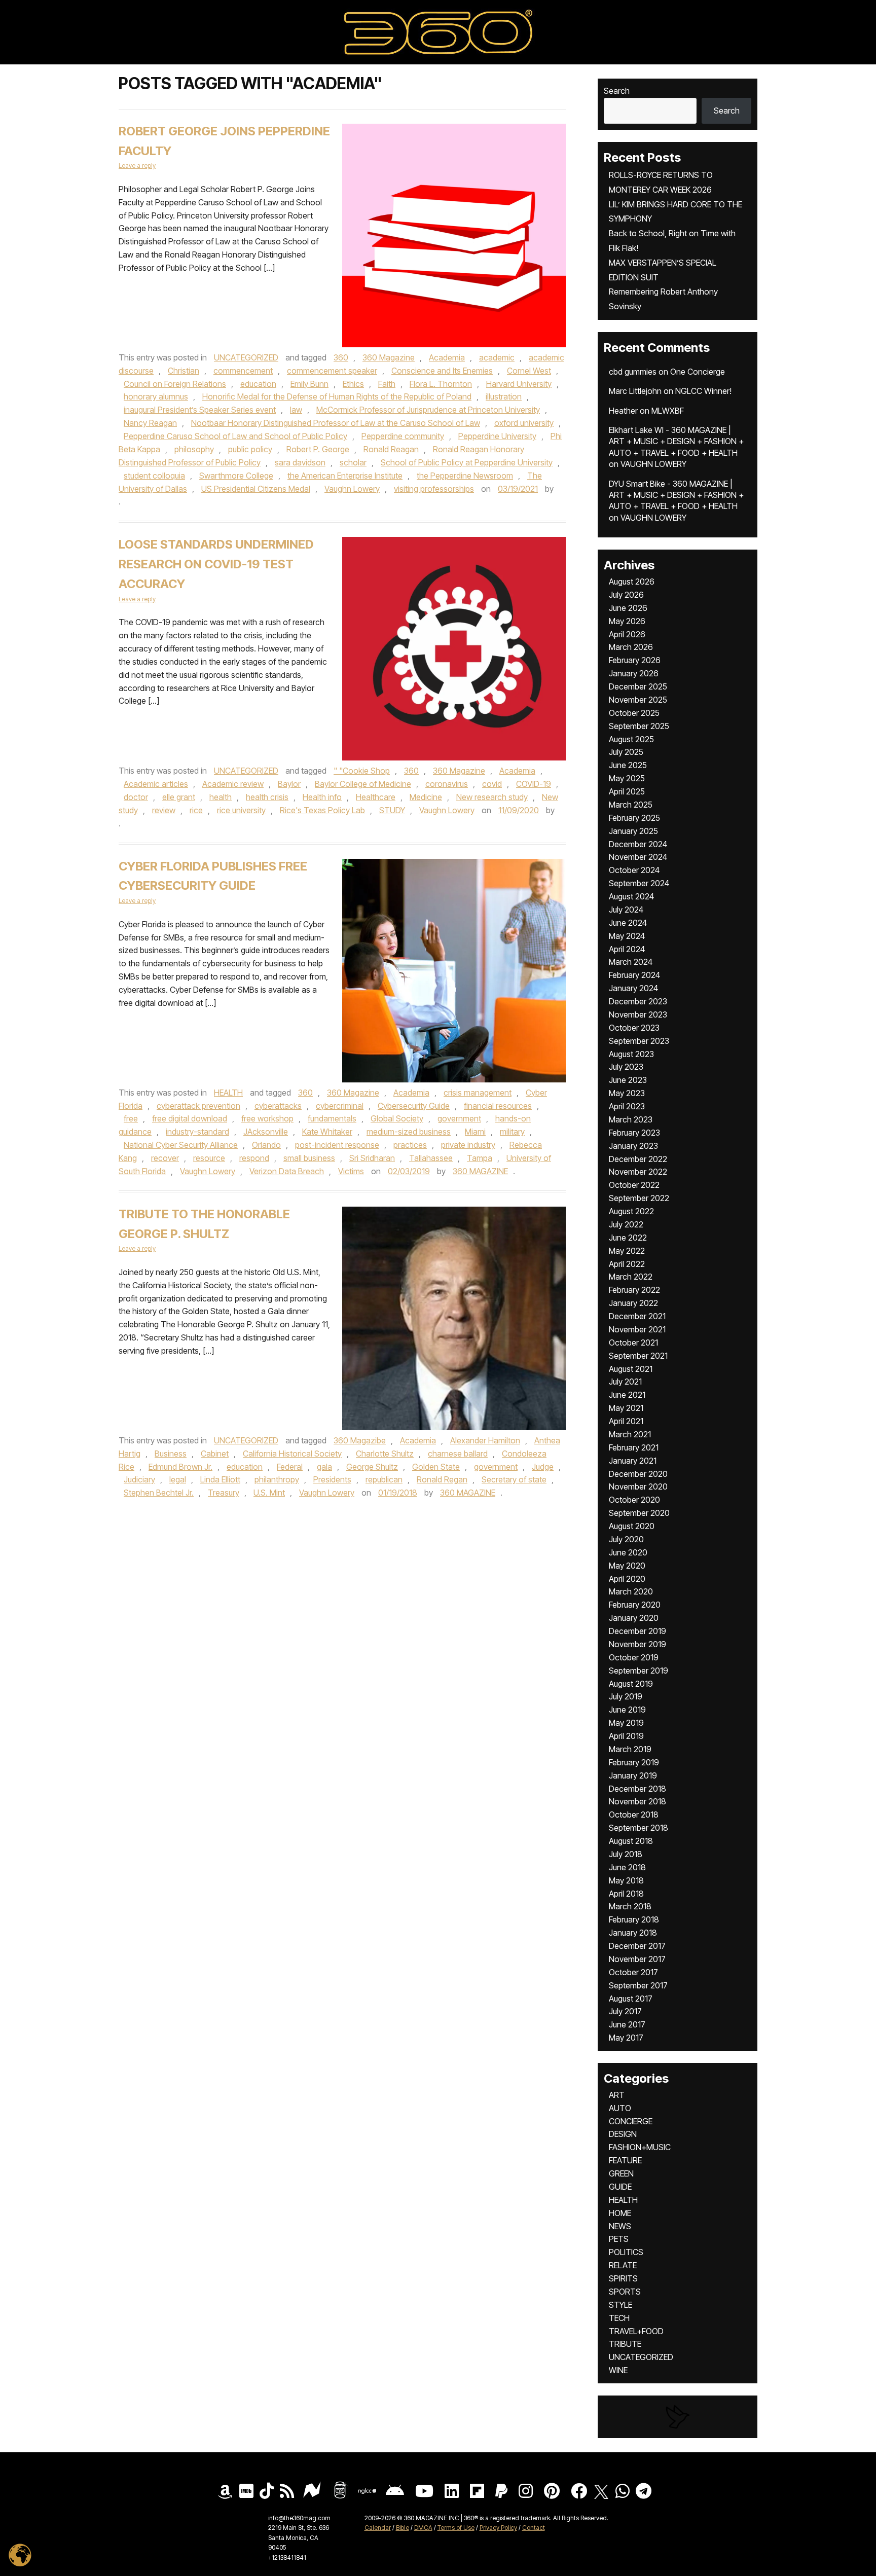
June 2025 (628, 765)
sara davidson (300, 462)
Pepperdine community (403, 436)
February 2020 (635, 1605)
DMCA (423, 2528)
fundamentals (332, 1118)
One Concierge (698, 372)
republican (384, 1479)
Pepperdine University (497, 436)
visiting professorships (434, 489)
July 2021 (625, 1382)
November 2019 (637, 1644)
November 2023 (638, 1014)
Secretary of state (514, 1479)
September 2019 (638, 1671)
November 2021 (637, 1329)
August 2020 (632, 1526)
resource (209, 1158)
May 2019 (626, 1723)
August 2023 (631, 1054)
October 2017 (633, 1972)
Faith (387, 384)
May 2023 (627, 1093)
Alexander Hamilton (485, 1440)
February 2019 (634, 1762)
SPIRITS (623, 2278)
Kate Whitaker (327, 1132)
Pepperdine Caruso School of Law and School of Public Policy (235, 436)
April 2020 (627, 1579)
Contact (534, 2528)
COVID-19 (534, 784)
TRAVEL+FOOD (636, 2331)
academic (497, 357)
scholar (353, 462)
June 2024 (628, 923)
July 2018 (626, 1854)
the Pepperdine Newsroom (465, 476)
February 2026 (635, 660)
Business (171, 1454)
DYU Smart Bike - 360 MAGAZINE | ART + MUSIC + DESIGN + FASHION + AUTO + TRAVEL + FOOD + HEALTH (676, 495)
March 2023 (631, 1119)
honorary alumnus (156, 396)
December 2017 (637, 1946)
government (459, 1118)
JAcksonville (266, 1132)
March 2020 (631, 1591)
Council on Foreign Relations (175, 384)
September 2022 (639, 1198)
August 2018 (631, 1841)
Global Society (397, 1118)
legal (178, 1479)
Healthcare (376, 797)
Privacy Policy (498, 2528)
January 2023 (633, 1146)
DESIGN (623, 2134)
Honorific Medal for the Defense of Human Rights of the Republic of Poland (337, 396)
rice (196, 810)
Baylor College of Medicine (363, 784)
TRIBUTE (625, 2344)
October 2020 (634, 1500)
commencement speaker (332, 371)
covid (492, 784)
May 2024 (627, 936)
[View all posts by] (559, 489)
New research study (492, 797)
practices (410, 1145)
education (258, 384)
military (512, 1132)
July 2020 (626, 1539)
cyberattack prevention (198, 1106)
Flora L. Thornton (441, 384)
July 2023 (626, 1067)
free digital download (190, 1118)
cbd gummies (633, 372)
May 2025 (627, 778)
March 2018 (630, 1906)
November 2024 (638, 857)
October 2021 (633, 1343)
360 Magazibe (360, 1440)
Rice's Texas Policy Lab (322, 810)
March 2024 (631, 962)
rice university (241, 810)
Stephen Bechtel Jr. (159, 1493)
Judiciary (139, 1479)
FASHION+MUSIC (640, 2147)
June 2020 (628, 1552)
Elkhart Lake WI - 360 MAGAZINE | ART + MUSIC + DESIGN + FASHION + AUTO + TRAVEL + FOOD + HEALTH (676, 441)
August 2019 (631, 1684)
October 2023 (634, 1028)
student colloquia (154, 476)
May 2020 (627, 1566)
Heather (623, 411)
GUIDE (620, 2187)
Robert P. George (318, 449)
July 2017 (625, 2011)
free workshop (267, 1118)
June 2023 (628, 1080)
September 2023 (639, 1041)
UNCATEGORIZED (246, 357)
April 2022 (627, 1264)
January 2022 (633, 1303)
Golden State (436, 1467)
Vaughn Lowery (352, 489)
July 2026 (626, 595)
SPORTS (625, 2292)
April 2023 (627, 1106)
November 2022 (638, 1172)
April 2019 (626, 1736)
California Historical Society (292, 1454)
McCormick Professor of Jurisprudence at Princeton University (428, 410)
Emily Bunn (309, 384)
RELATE (623, 2265)
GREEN (621, 2173)
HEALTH (228, 1093)
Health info (322, 797)
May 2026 (627, 621)
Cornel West (529, 371)
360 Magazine (389, 357)
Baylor (289, 784)
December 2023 (638, 1001)
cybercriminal (340, 1106)
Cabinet (215, 1454)
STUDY (392, 810)
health (221, 797)
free (131, 1118)
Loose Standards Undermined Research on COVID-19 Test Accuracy (216, 564)
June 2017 (627, 2024)
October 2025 (634, 713)
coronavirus (447, 784)
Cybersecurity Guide (414, 1106)
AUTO (620, 2108)
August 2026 (632, 582)
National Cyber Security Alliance (181, 1145)
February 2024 (634, 975)
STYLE (620, 2305)
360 (341, 357)
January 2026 (634, 673)
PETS (619, 2239)
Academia (447, 357)
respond (254, 1158)
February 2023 (634, 1133)
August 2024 (631, 896)
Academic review (233, 784)
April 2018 (626, 1894)
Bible (403, 2528)
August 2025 (631, 739)
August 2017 (631, 1999)
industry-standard (197, 1132)
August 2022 (631, 1211)
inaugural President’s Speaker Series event (200, 410)
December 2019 (637, 1631)
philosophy (194, 449)
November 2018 (637, 1801)
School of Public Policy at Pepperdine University (467, 462)
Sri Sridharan (372, 1158)
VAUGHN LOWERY (653, 464)
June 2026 (628, 608)
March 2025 (631, 805)
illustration (504, 396)
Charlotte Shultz (385, 1454)
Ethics (353, 384)
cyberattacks (278, 1106)
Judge (543, 1467)
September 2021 (638, 1356)
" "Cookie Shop (362, 771)
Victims (351, 1171)
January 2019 (633, 1775)
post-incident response (337, 1145)
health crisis (267, 797)
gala (324, 1467)
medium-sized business (409, 1132)
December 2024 (638, 844)
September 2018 (638, 1828)
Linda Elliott (220, 1479)
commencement (243, 371)
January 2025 (633, 831)
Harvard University (519, 384)
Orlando (266, 1145)
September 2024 (639, 883)
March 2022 (631, 1277)
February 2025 (634, 818)
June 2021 (627, 1395)
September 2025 (639, 726)
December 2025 (638, 686)
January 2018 (633, 1933)
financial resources (498, 1106)
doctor (136, 797)
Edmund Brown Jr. (180, 1467)
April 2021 (626, 1421)
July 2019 (626, 1696)
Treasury (224, 1493)
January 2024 (633, 988)
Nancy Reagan (150, 423)
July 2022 (626, 1224)
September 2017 (638, 1985)
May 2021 (626, 1408)
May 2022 (627, 1251)
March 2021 (630, 1434)
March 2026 (631, 647)
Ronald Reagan (391, 449)
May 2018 (626, 1880)
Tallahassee (431, 1158)
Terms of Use (456, 2528)
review (164, 810)
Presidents (332, 1479)
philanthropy (277, 1479)
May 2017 (626, 2038)
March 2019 (630, 1749)
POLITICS (626, 2252)
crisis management (478, 1093)
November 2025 (638, 700)
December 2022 (638, 1159)
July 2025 (626, 752)
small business (309, 1158)
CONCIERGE (631, 2121)
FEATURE (625, 2160)
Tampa (480, 1158)
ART (617, 2095)
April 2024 (627, 949)
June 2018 (627, 1867)
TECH (619, 2318)
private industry (468, 1145)
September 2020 (639, 1513)
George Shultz (372, 1467)
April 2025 (627, 791)
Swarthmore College (236, 476)
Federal (290, 1467)
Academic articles (156, 784)
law (296, 410)
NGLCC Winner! (703, 391)
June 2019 (627, 1710)
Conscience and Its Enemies (442, 371)
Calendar (378, 2528)
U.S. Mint (269, 1493)
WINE (618, 2370)
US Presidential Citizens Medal (256, 489)
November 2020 (638, 1486)
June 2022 (628, 1238)
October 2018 (634, 1815)
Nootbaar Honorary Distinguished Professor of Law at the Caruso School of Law (336, 423)
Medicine (426, 797)
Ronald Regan (442, 1479)
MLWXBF (668, 411)
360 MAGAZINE (480, 1171)
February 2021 (634, 1447)
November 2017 (637, 1959)
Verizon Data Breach (287, 1171)
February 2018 (634, 1919)
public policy (250, 449)
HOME (620, 2213)
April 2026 (627, 634)
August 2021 (631, 1369)
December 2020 (638, 1474)
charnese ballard (458, 1454)
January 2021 (633, 1461)
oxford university (524, 423)
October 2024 (634, 870)
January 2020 (634, 1618)
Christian (184, 371)
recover (165, 1158)
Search (617, 91)
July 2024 (626, 910)
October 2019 (634, 1657)
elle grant (179, 797)
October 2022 (634, 1185)
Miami (475, 1132)
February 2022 (634, 1290)
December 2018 (637, 1789)
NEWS (620, 2226)
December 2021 (637, 1316)
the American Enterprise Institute (345, 476)
